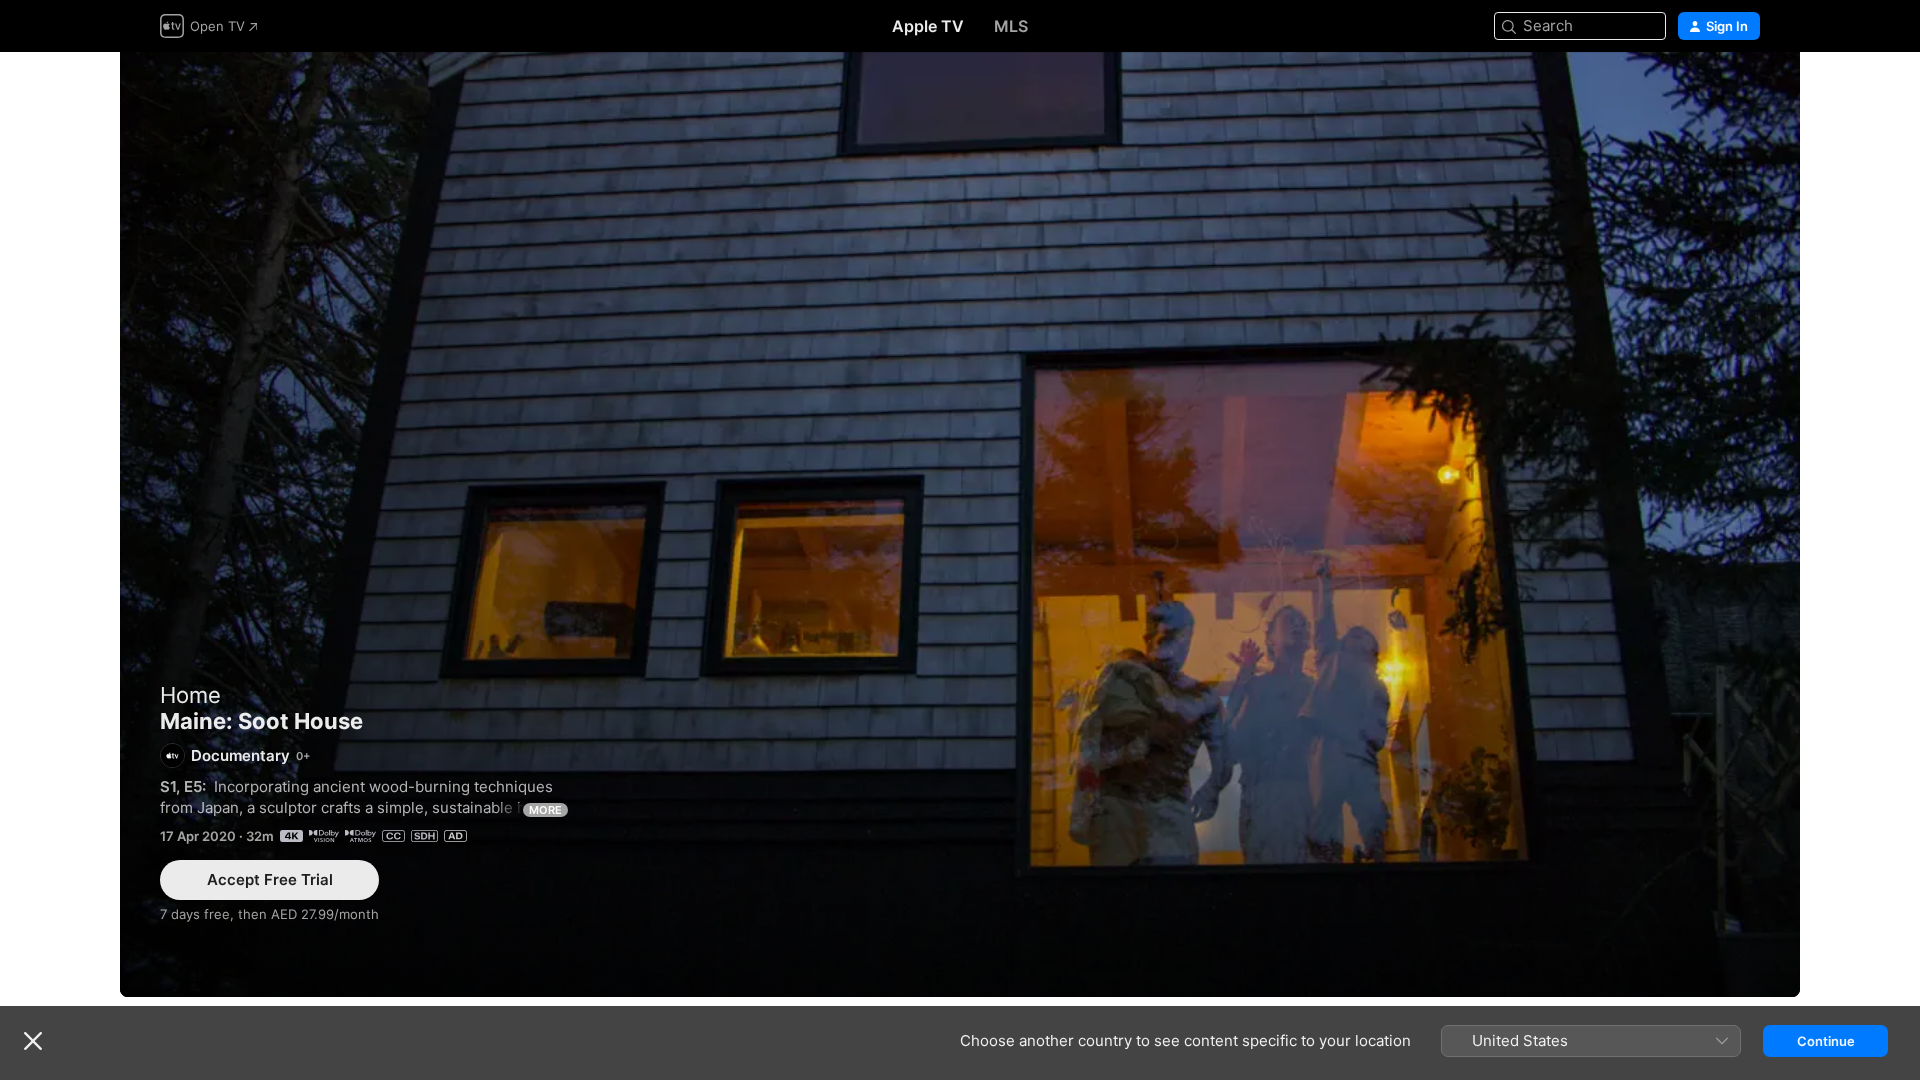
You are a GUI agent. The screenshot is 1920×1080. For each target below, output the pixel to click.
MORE (545, 810)
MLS (1011, 26)
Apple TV (928, 26)
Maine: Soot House (960, 524)
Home (190, 695)
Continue (1826, 1041)
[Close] (33, 1041)
